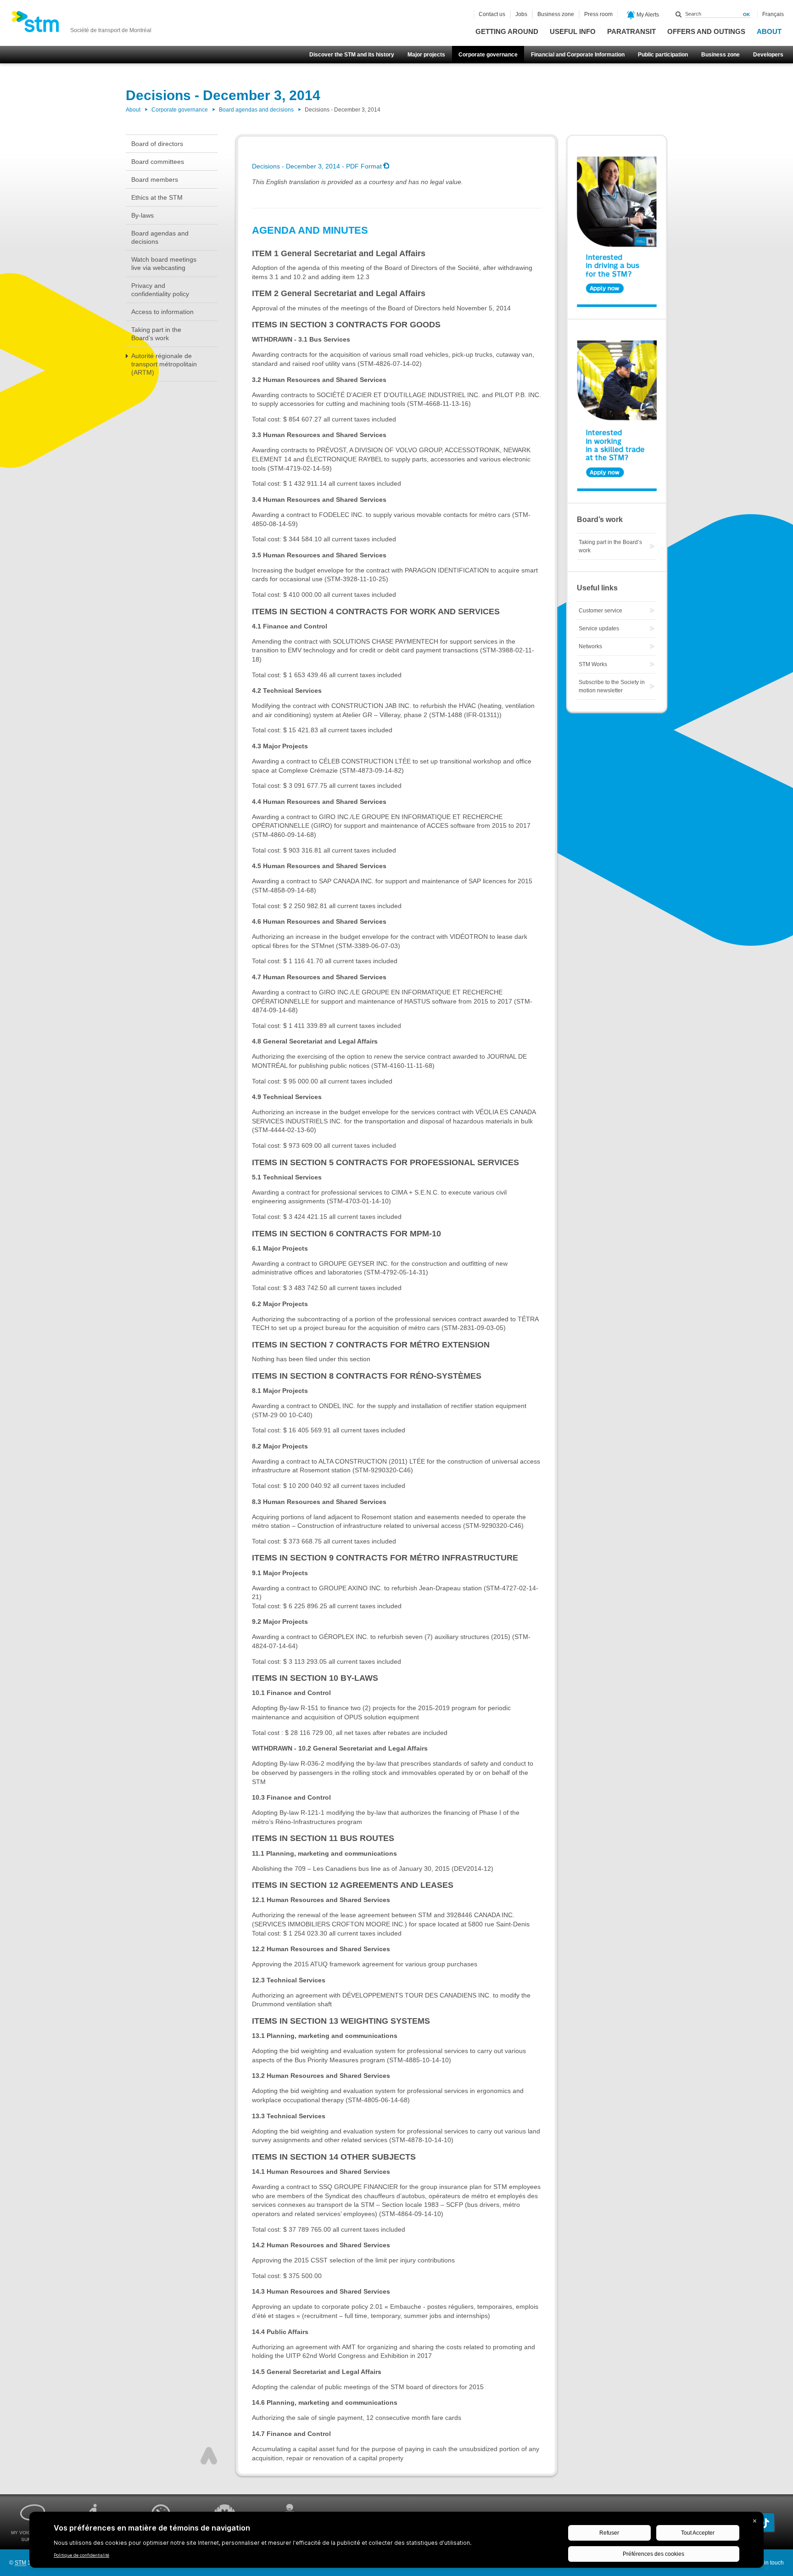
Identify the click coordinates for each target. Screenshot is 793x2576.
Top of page (209, 2456)
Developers (768, 55)
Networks (590, 646)
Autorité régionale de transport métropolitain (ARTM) (164, 364)
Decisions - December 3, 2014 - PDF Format (317, 166)
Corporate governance (488, 55)
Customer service (600, 611)
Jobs (521, 14)
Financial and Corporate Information (578, 55)
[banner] (81, 24)
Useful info (573, 31)
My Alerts (647, 15)
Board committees (158, 162)
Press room (598, 14)
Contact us (492, 14)
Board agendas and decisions (256, 110)
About (769, 31)
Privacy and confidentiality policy (160, 290)
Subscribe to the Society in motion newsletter (612, 686)
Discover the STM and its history (352, 55)
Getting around (507, 31)
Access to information (162, 312)
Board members (155, 180)
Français (773, 14)
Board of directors (157, 144)
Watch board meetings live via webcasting (164, 264)
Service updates (599, 629)
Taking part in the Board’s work (156, 334)
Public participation (663, 55)
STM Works (593, 664)
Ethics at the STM (157, 197)
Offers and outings (706, 31)
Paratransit (631, 31)
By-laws (142, 215)
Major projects (426, 55)
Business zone (720, 55)
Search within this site (679, 14)
